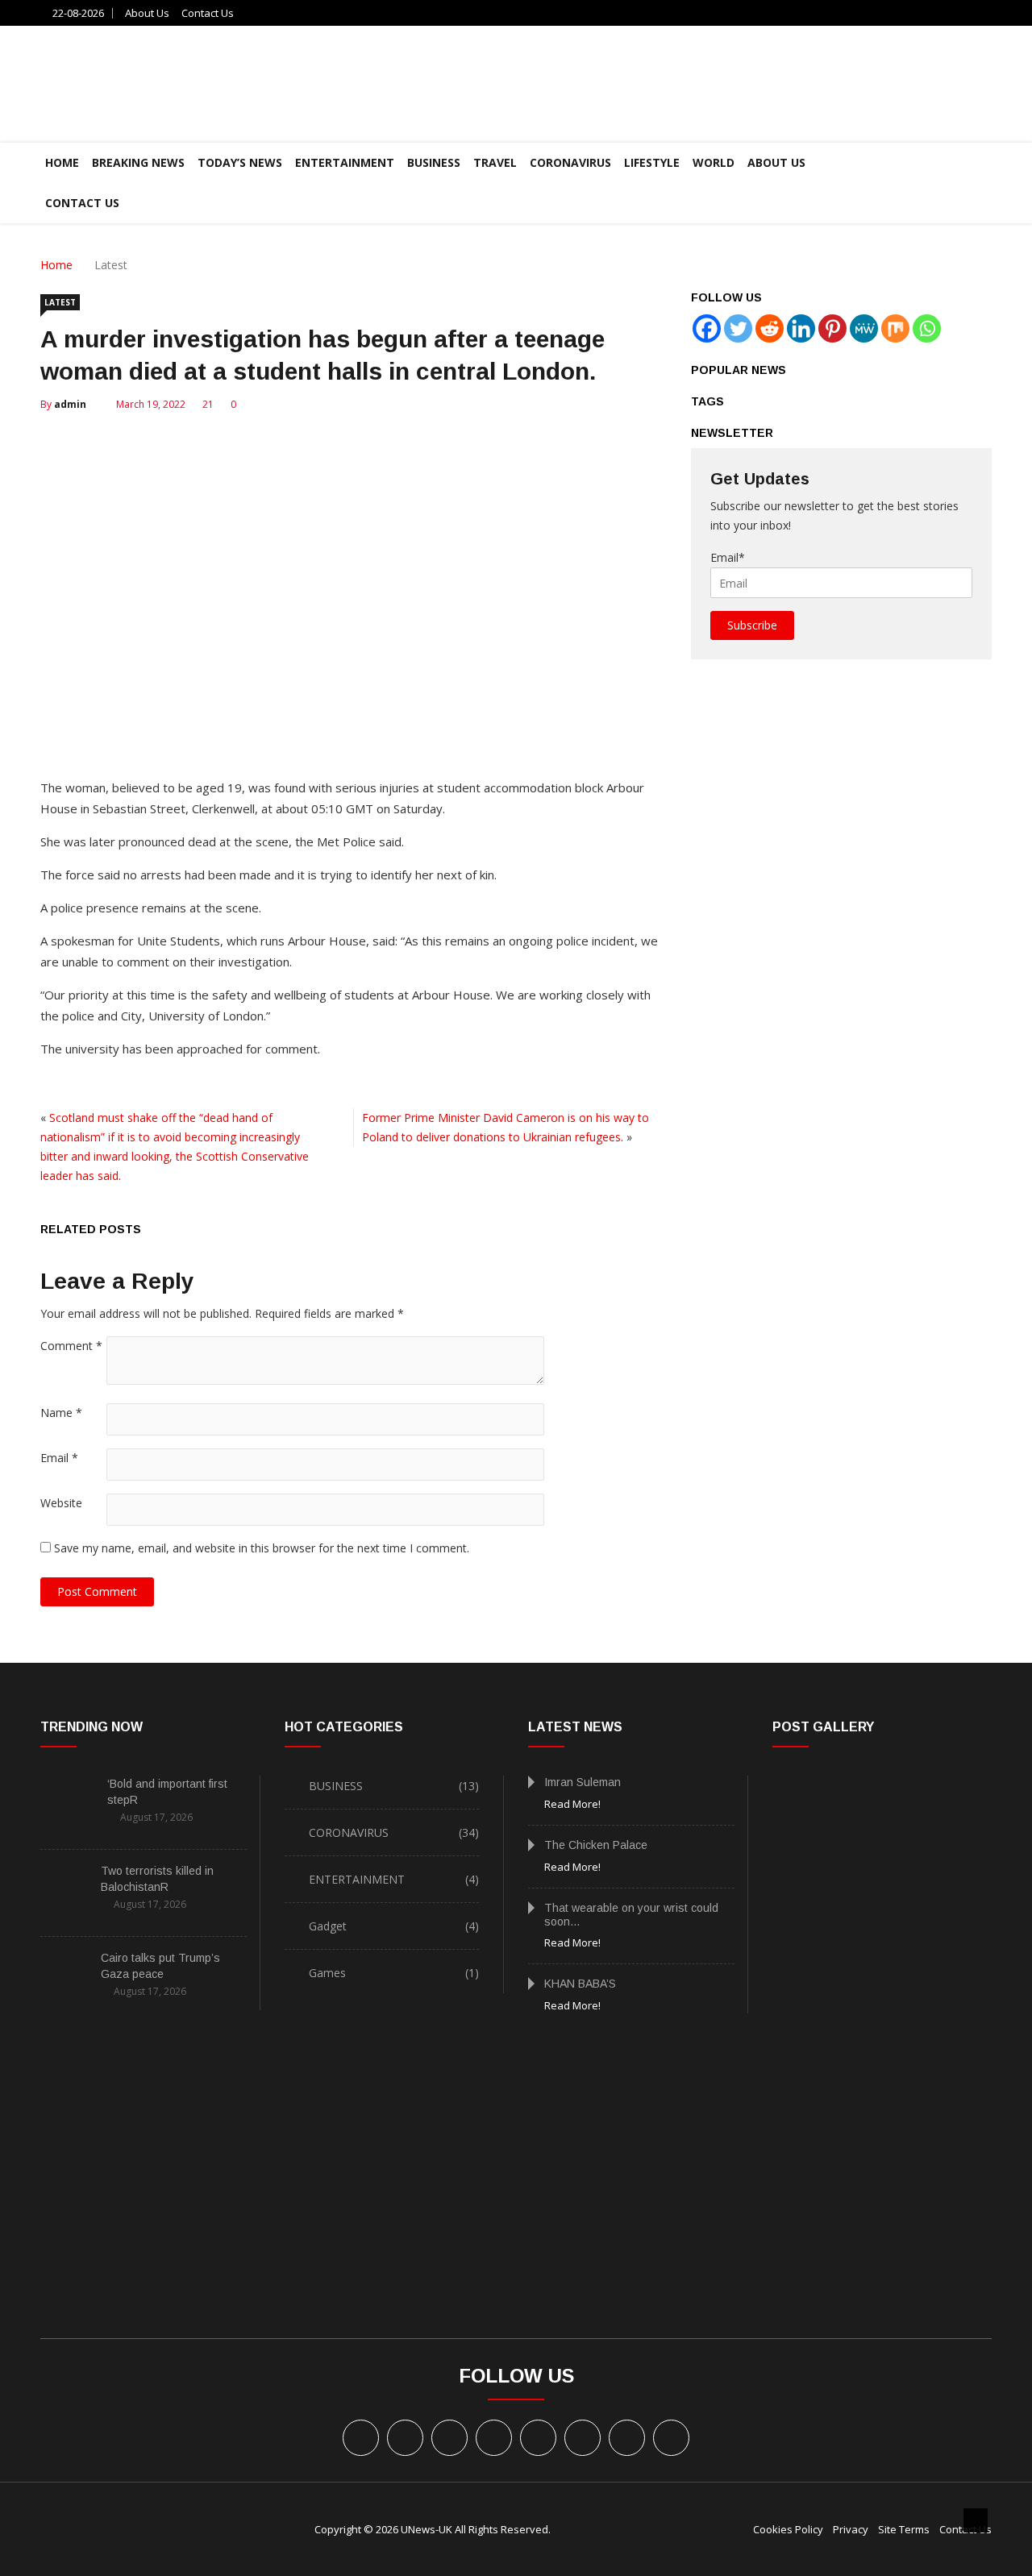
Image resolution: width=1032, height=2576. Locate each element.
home (62, 162)
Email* (728, 557)
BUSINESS (434, 162)
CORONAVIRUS (570, 162)
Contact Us (208, 13)
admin (70, 404)
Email (59, 1458)
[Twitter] (738, 328)
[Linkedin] (801, 328)
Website (61, 1503)
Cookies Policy (788, 2529)
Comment (71, 1346)
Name (61, 1413)
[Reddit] (770, 328)
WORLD (714, 162)
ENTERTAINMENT (345, 162)
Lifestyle (652, 162)
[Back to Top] (976, 2520)
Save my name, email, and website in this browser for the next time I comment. (262, 1548)
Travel (495, 162)
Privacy (851, 2529)
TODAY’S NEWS (240, 162)
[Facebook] (707, 328)
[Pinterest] (832, 328)
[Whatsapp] (927, 328)
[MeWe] (864, 328)
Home (56, 265)
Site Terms (904, 2529)
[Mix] (895, 328)
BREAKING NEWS (138, 162)
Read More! (572, 1804)
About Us (147, 13)
